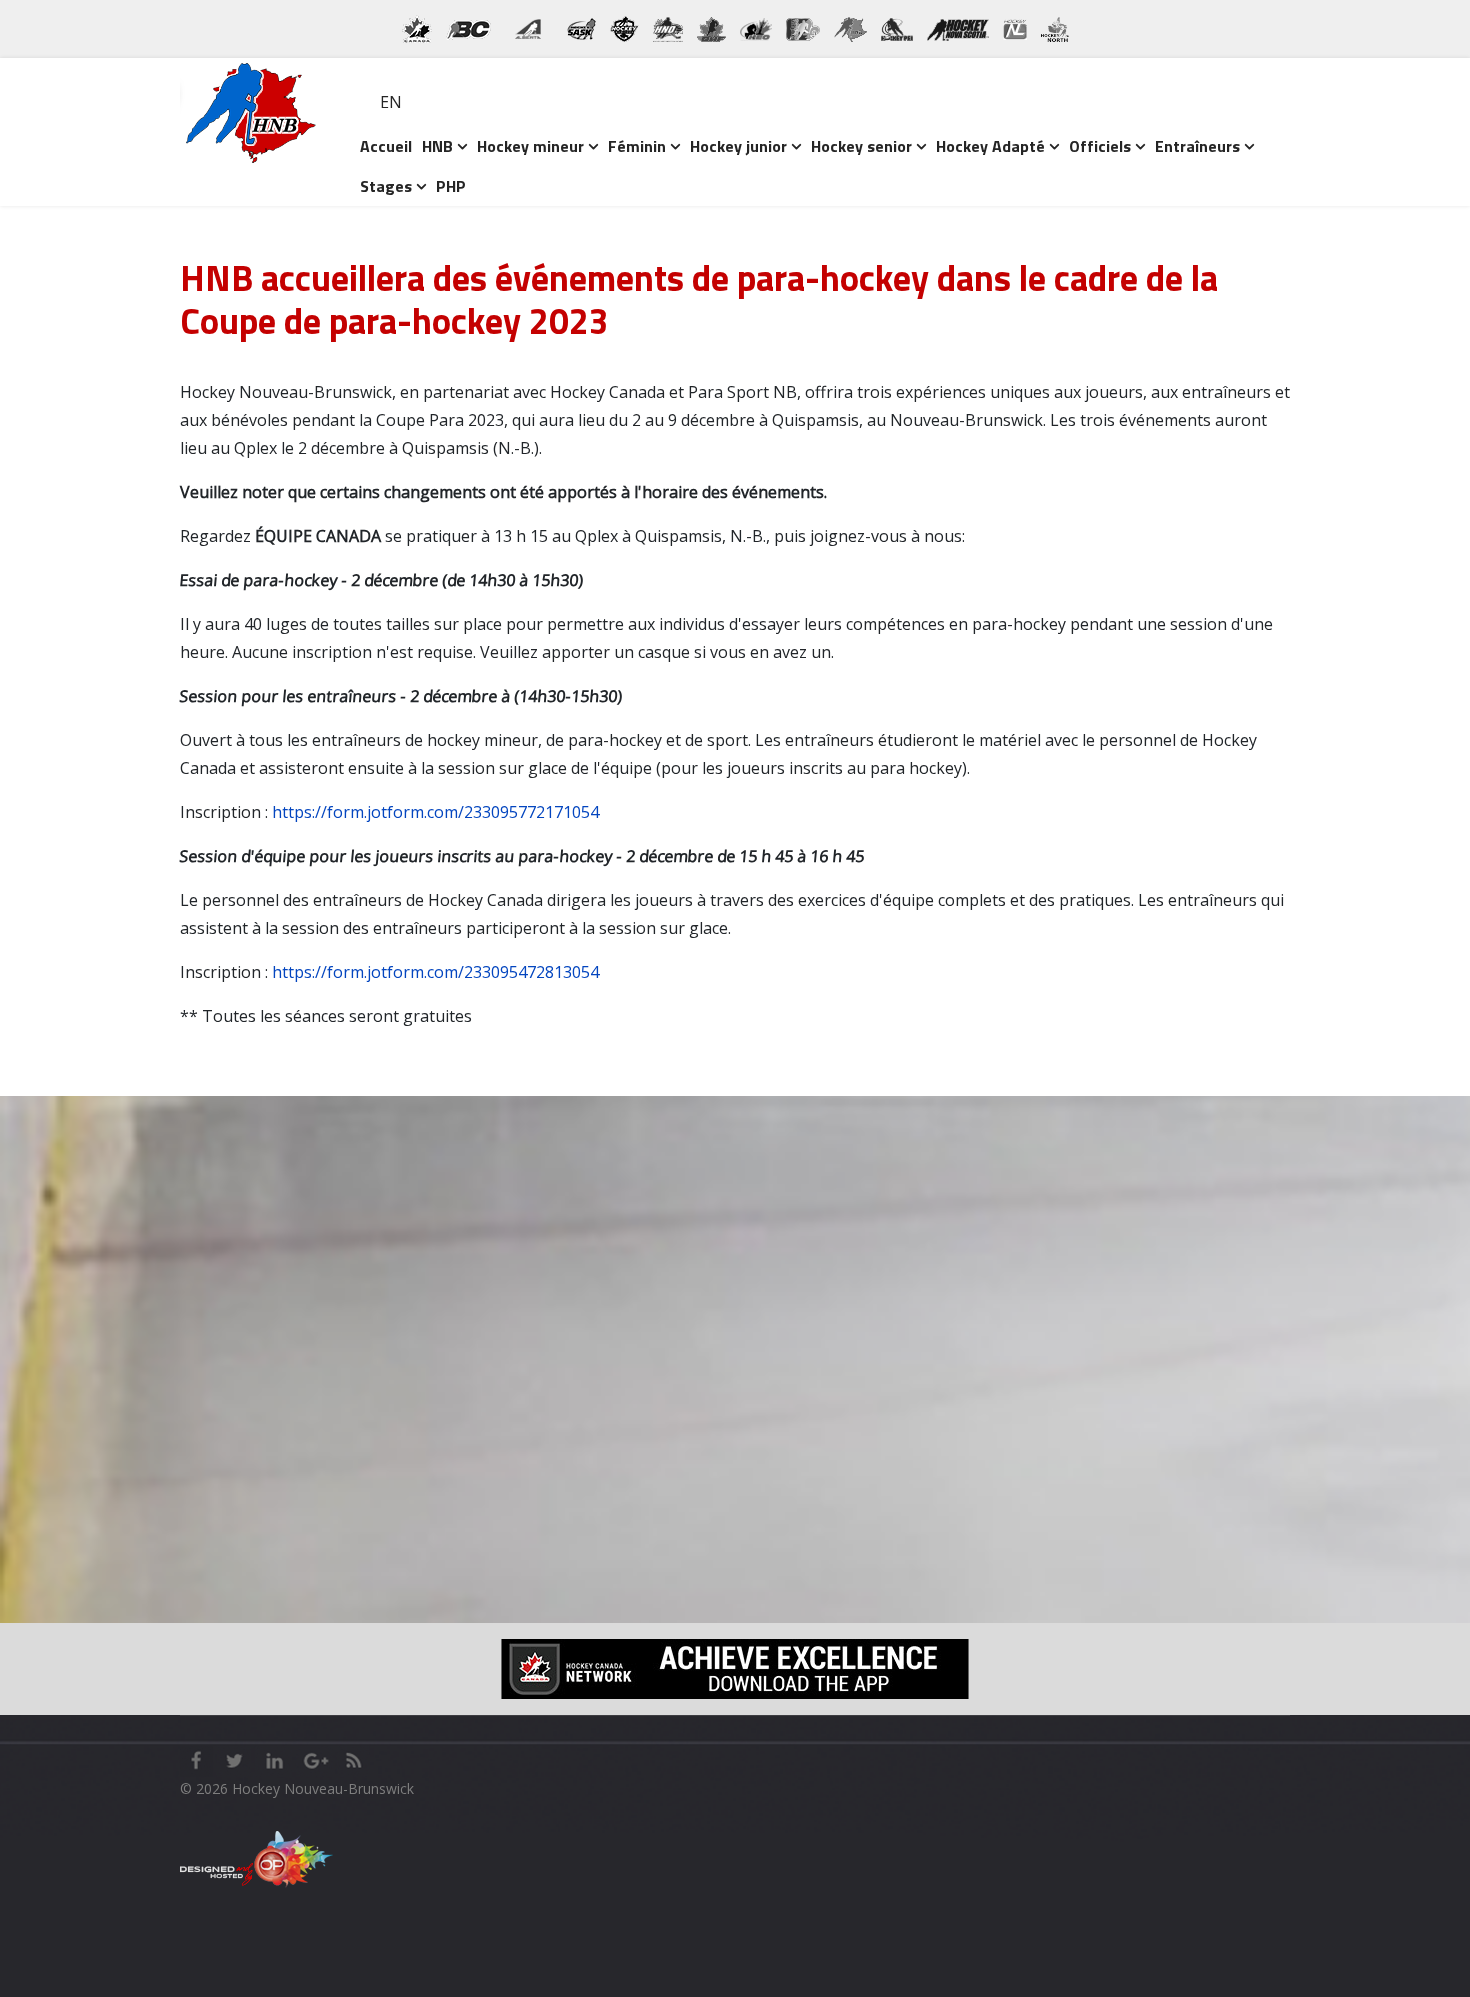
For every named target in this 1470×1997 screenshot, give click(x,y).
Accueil (386, 146)
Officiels (1100, 146)
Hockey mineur (530, 146)
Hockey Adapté (990, 146)
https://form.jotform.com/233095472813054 (435, 972)
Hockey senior (861, 146)
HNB (437, 146)
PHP (451, 186)
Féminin (637, 146)
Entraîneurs (1197, 146)
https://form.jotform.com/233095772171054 (435, 812)
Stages (386, 186)
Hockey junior (738, 146)
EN (391, 102)
